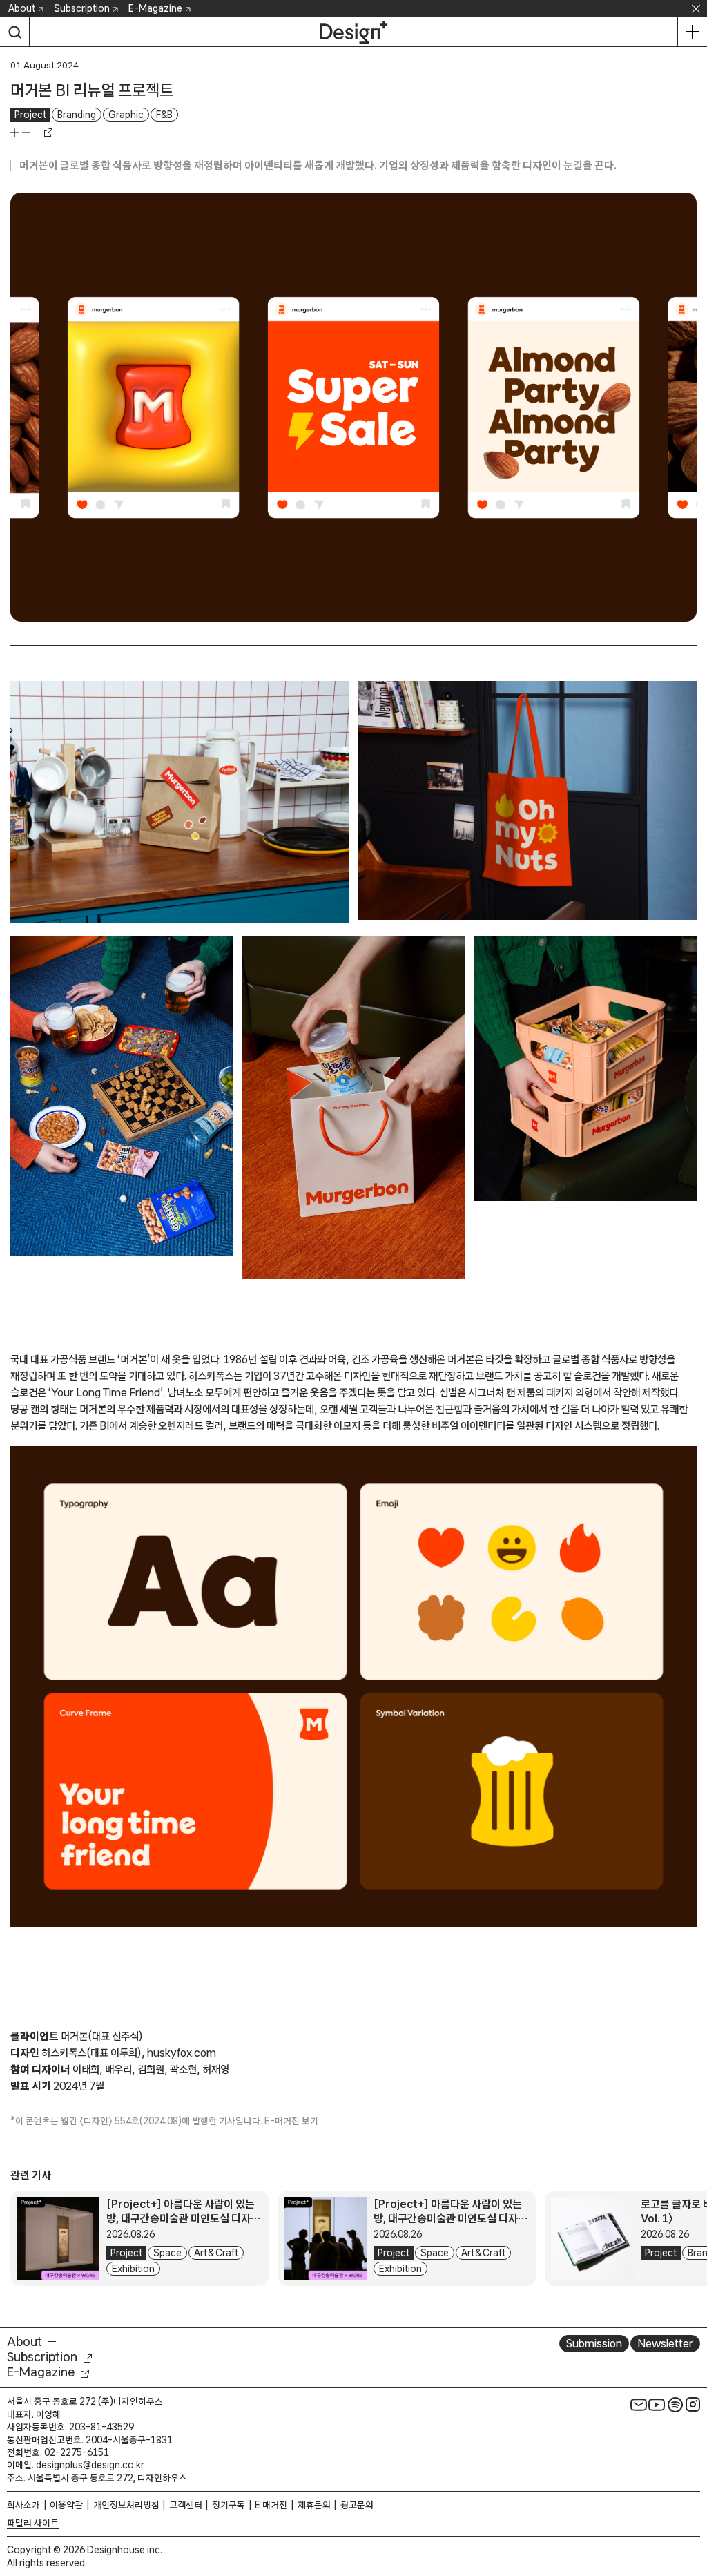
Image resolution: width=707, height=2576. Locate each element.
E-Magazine (155, 8)
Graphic (126, 115)
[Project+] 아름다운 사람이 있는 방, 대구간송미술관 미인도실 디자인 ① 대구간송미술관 (451, 2218)
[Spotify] (675, 2404)
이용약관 (66, 2505)
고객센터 (186, 2505)
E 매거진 (271, 2505)
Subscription (82, 8)
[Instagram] (693, 2404)
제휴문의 (314, 2505)
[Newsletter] (639, 2404)
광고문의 (357, 2505)
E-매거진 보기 (291, 2121)
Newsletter (665, 2343)
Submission (594, 2343)
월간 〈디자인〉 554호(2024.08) (121, 2121)
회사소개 (23, 2505)
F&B (164, 115)
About (22, 8)
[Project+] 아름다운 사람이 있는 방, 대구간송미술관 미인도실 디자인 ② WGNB (183, 2218)
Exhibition (133, 2269)
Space (167, 2253)
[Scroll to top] (693, 2501)
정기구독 (229, 2505)
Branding (77, 115)
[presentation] (58, 2238)
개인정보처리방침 (126, 2505)
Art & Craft (216, 2253)
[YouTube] (657, 2404)
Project (30, 115)
